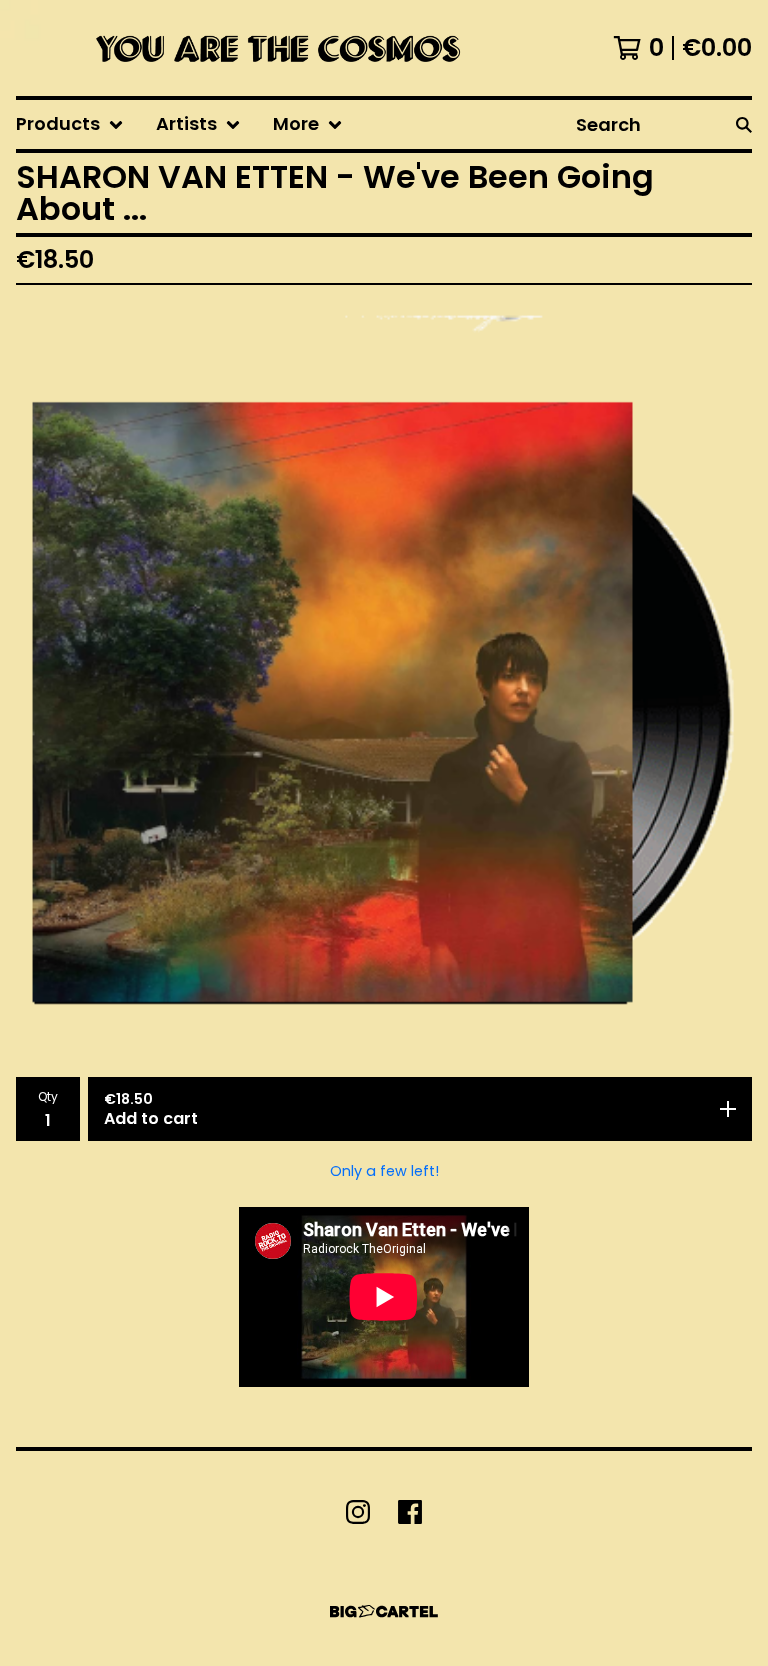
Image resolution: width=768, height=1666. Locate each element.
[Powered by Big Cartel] (384, 1611)
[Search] (744, 124)
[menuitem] (70, 124)
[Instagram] (358, 1512)
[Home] (273, 48)
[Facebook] (410, 1512)
